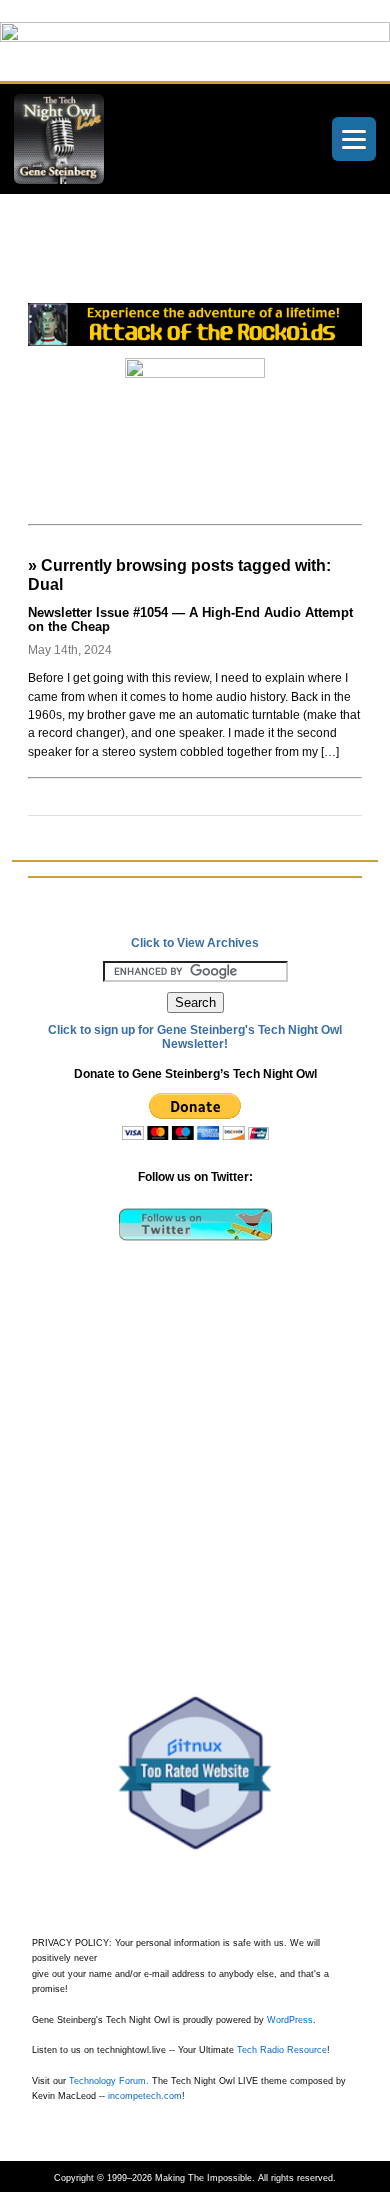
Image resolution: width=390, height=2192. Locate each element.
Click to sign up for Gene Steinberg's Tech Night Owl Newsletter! (195, 1037)
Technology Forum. (109, 2081)
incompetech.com (145, 2096)
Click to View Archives (195, 943)
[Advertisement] (209, 267)
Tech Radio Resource (282, 2050)
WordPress (290, 2020)
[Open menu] (354, 139)
